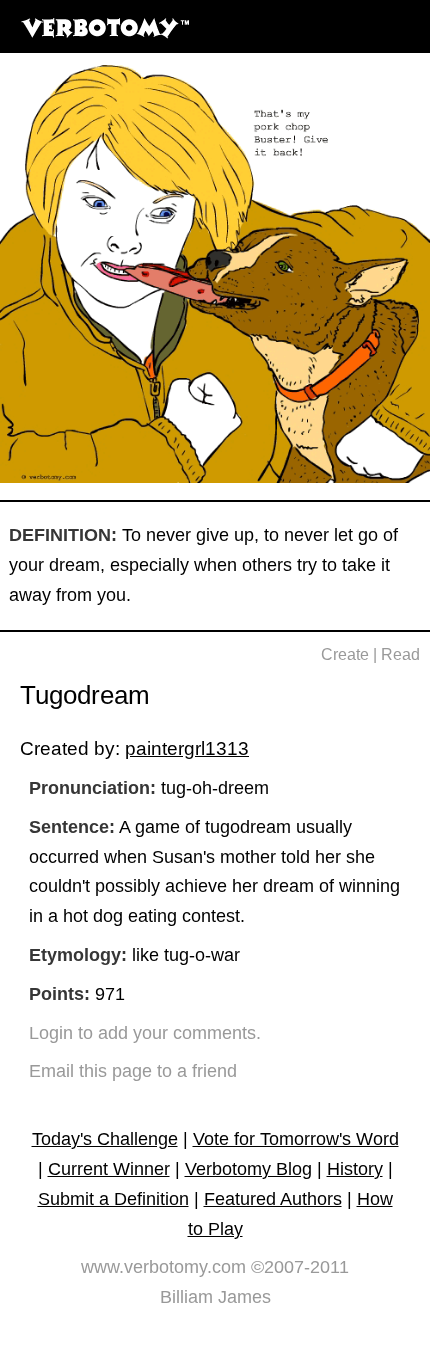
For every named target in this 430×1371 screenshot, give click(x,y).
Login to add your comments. (145, 1033)
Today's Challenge (105, 1139)
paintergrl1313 (187, 748)
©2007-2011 (300, 1267)
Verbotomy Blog (248, 1169)
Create (345, 654)
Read (400, 654)
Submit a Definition (113, 1199)
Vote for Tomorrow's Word (296, 1139)
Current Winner (109, 1169)
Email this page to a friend (133, 1071)
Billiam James (215, 1297)
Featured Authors (273, 1199)
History (355, 1169)
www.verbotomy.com (163, 1267)
